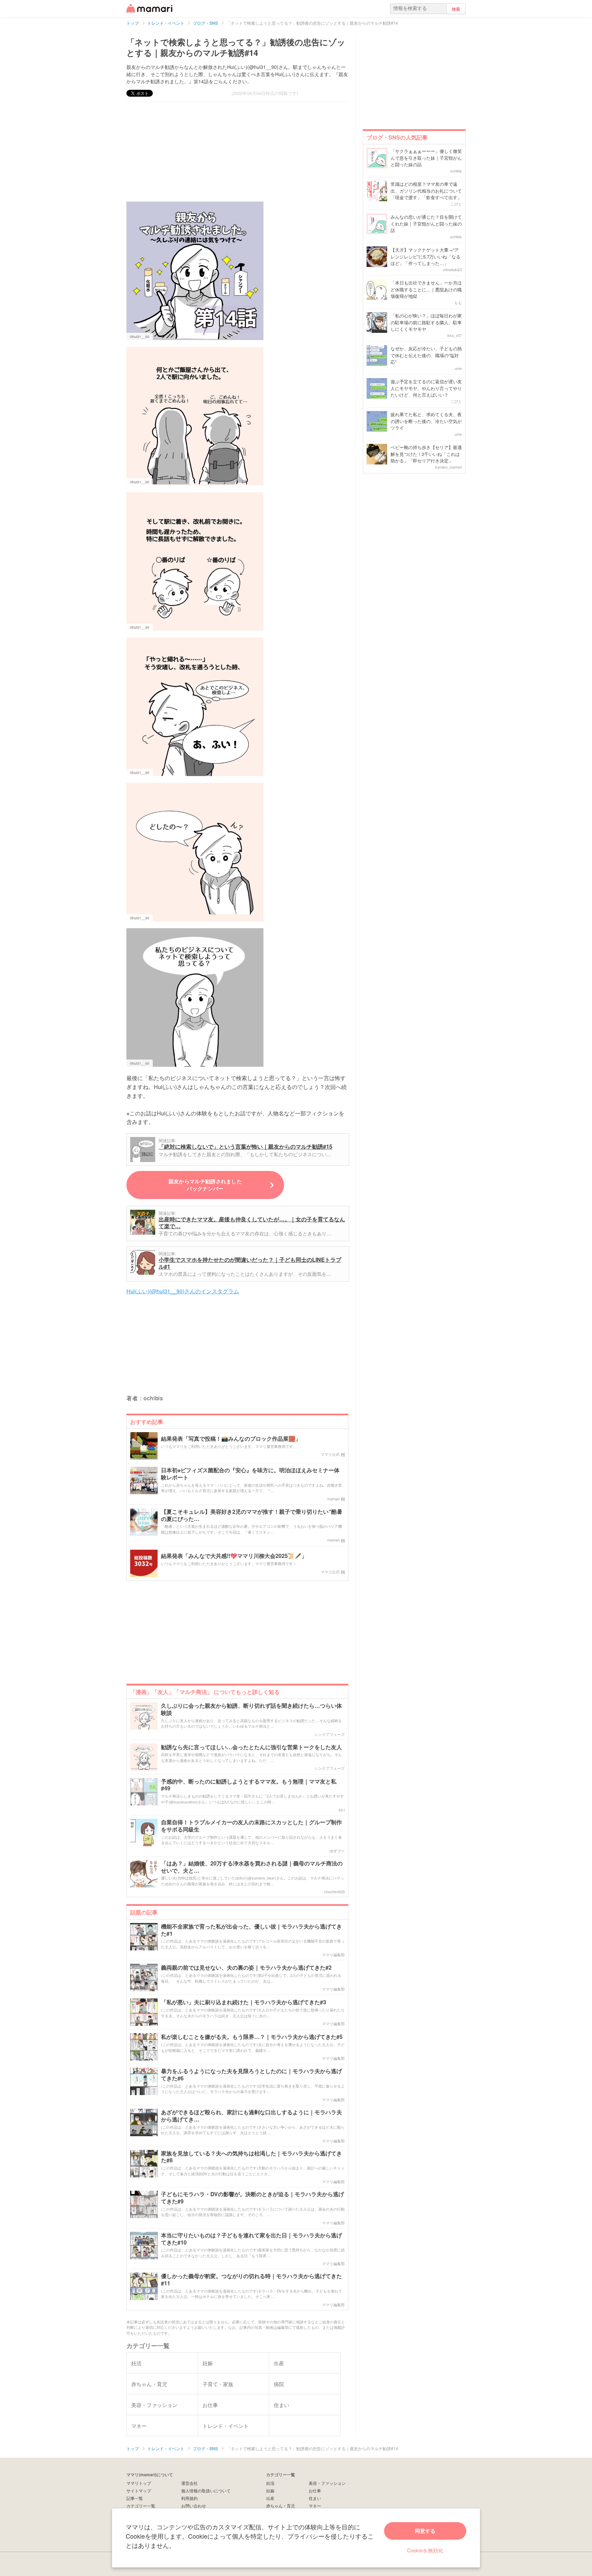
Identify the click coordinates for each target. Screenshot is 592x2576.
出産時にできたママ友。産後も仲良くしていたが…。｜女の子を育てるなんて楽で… (252, 1223)
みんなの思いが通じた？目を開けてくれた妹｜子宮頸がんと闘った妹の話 (426, 223)
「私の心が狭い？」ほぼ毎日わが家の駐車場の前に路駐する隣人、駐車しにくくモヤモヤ (426, 322)
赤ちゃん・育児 (281, 2506)
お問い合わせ (194, 2506)
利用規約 (189, 2498)
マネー (315, 2506)
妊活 (270, 2483)
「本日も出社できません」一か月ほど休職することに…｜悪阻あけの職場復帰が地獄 (426, 289)
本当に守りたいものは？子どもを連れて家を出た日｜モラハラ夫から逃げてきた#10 (251, 2239)
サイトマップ (139, 2490)
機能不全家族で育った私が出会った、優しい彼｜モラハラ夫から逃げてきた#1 (251, 1930)
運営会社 (189, 2483)
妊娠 (270, 2490)
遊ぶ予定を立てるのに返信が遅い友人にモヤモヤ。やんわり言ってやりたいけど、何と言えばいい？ (426, 388)
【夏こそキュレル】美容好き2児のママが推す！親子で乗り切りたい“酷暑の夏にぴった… (252, 1515)
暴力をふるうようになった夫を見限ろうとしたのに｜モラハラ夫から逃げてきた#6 (251, 2075)
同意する (425, 2531)
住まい (315, 2498)
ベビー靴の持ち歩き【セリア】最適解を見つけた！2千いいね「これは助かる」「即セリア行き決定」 (426, 454)
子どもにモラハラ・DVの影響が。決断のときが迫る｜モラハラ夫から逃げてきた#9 (252, 2198)
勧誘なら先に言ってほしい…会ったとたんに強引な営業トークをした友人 (251, 1747)
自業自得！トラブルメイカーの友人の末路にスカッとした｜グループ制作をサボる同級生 (251, 1826)
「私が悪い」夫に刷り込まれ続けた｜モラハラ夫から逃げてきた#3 (244, 2002)
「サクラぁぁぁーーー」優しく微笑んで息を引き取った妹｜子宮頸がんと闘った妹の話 (426, 158)
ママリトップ (139, 2483)
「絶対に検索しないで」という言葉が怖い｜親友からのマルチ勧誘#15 (245, 1146)
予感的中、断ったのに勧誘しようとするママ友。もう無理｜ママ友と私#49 (249, 1785)
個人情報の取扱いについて (206, 2490)
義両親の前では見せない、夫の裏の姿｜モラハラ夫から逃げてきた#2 (246, 1968)
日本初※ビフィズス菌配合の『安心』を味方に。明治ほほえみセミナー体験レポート (250, 1474)
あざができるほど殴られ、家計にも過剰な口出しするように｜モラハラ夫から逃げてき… (251, 2116)
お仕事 (315, 2490)
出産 (270, 2498)
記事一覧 (135, 2498)
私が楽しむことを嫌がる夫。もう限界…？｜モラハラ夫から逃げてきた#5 (252, 2037)
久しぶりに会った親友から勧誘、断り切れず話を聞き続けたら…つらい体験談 (251, 1709)
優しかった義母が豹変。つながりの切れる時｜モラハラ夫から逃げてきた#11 (251, 2280)
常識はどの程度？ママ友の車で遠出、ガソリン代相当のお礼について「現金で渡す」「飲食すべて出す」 (426, 191)
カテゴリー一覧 (141, 2506)
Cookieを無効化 (425, 2550)
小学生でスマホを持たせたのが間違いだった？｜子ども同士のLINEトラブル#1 (250, 1263)
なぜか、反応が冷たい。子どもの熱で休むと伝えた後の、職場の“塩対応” (426, 355)
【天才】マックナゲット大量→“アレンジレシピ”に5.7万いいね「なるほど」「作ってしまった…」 (425, 256)
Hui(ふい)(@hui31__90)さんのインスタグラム (183, 1291)
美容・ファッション (327, 2483)
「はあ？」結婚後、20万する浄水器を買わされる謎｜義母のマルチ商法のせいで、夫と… (252, 1867)
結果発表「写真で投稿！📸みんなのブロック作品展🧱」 (231, 1439)
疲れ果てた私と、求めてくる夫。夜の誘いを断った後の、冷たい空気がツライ (426, 421)
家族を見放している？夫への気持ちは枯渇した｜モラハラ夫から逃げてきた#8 (251, 2157)
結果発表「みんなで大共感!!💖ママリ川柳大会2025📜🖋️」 (234, 1556)
